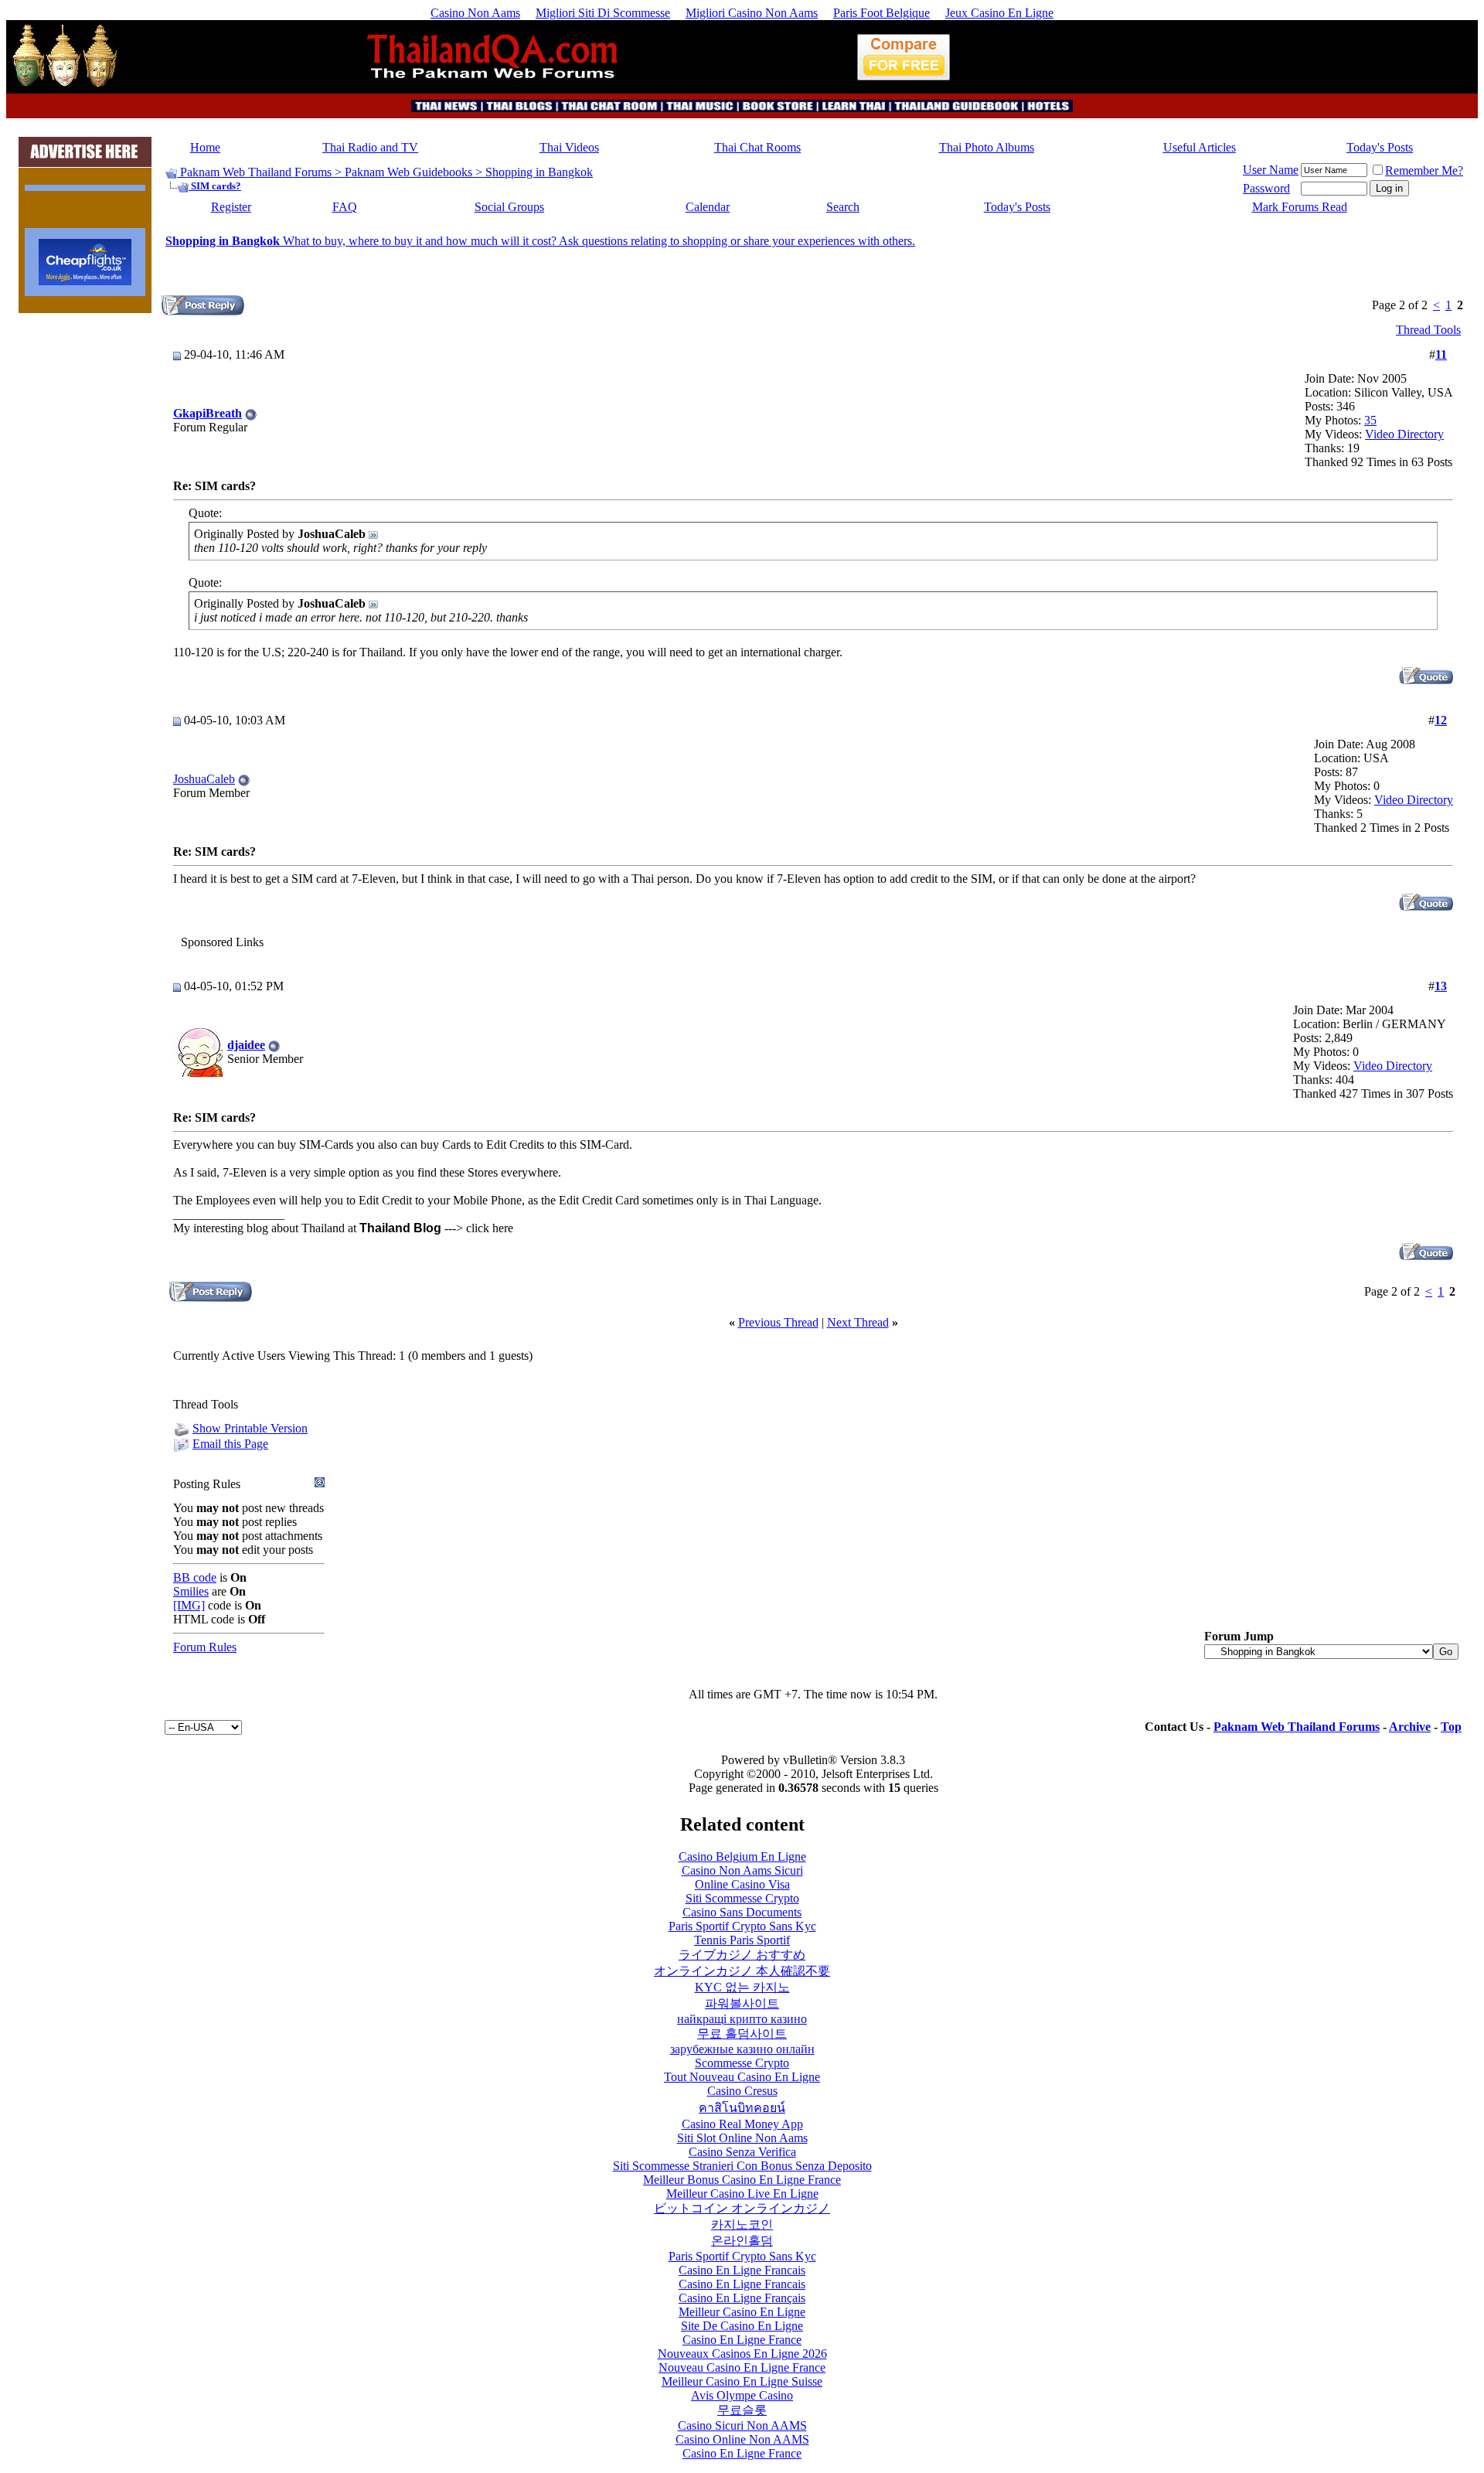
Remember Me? (1424, 170)
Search (843, 207)
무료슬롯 (742, 2410)
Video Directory (1404, 434)
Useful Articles (1200, 147)
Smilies (191, 1591)
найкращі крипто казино (742, 2019)
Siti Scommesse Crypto (742, 1898)
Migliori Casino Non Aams (752, 13)
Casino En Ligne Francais (742, 2270)
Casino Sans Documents (742, 1912)
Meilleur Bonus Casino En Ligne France (742, 2180)
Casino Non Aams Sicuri (742, 1870)
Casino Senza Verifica (742, 2152)
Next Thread (858, 1322)
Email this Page (230, 1444)
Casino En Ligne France (742, 2340)
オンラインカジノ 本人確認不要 (742, 1971)
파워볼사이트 (742, 2003)
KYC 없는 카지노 (742, 1987)
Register (231, 207)
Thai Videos (569, 147)
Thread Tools (1428, 330)
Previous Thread (778, 1322)
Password (1266, 188)
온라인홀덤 (742, 2241)
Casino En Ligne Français (742, 2298)
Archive (1410, 1727)
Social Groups (509, 207)
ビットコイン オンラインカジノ (742, 2208)
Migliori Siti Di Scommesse (603, 13)
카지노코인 (742, 2224)
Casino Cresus (742, 2091)
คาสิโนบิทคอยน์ (742, 2108)
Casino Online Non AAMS (742, 2439)
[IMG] (189, 1605)
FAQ (345, 207)
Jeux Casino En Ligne (999, 13)
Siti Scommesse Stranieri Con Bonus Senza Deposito (742, 2166)
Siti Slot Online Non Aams (742, 2138)
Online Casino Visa (742, 1884)
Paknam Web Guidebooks (408, 172)
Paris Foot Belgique (882, 13)
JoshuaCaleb (204, 779)
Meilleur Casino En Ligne (742, 2312)
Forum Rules (205, 1647)
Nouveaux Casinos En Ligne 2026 (742, 2354)
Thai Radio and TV (370, 147)
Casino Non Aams (475, 13)
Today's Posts (1380, 147)
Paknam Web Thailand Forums (256, 172)
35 (1370, 420)
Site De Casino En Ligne (742, 2326)
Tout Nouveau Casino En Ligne (742, 2077)
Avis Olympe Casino (742, 2395)
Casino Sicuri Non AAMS (742, 2425)
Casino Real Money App (742, 2124)
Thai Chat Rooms (757, 147)
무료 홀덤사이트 (742, 2034)
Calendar (708, 207)
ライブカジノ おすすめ (742, 1955)
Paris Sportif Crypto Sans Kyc (742, 1926)
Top (1451, 1727)
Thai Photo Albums (987, 147)
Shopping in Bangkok (539, 172)
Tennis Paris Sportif (742, 1940)
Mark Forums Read (1300, 207)
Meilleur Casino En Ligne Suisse (742, 2381)
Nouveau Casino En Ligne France (742, 2367)
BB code (195, 1577)
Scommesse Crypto (742, 2063)
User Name (1271, 170)
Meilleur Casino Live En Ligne (742, 2194)
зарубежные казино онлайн (742, 2049)
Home (205, 147)
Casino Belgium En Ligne (742, 1856)
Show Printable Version (250, 1428)
